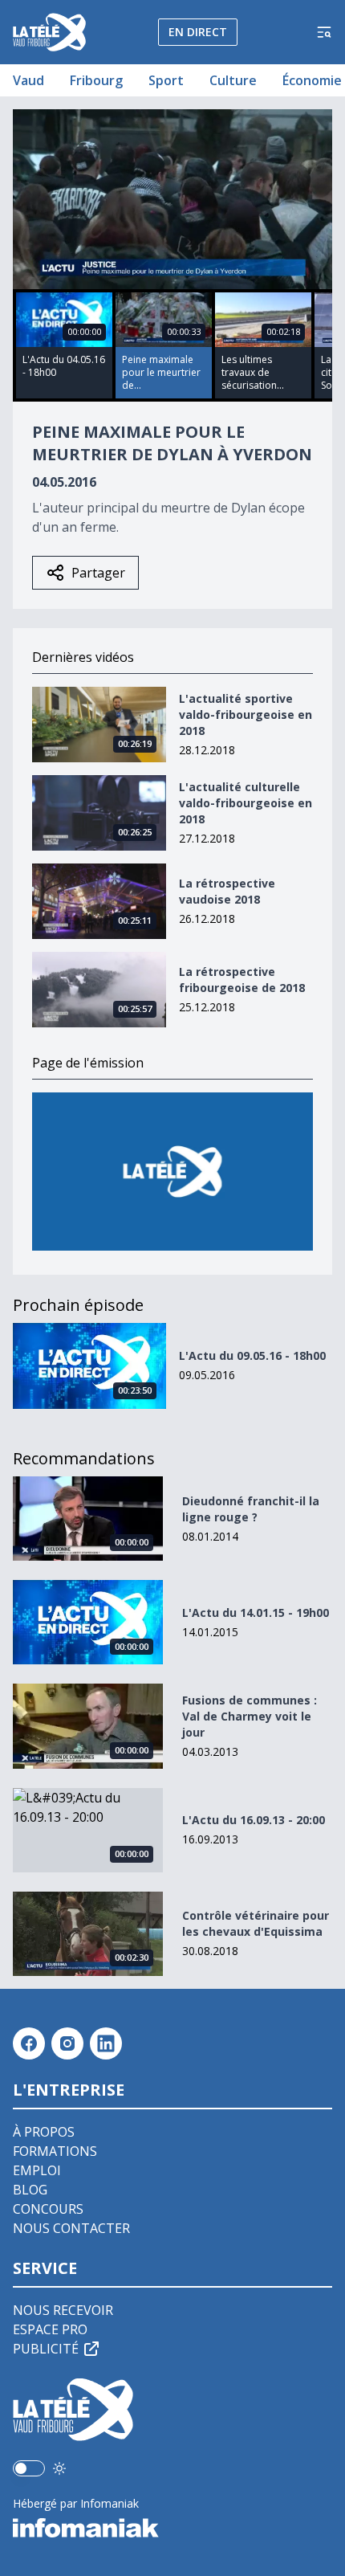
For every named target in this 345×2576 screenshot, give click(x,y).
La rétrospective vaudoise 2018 (227, 891)
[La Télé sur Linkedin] (106, 2043)
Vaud (28, 80)
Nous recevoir (63, 2310)
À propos (44, 2132)
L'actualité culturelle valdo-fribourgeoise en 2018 (246, 803)
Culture (233, 80)
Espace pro (50, 2329)
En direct (198, 32)
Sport (166, 80)
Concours (48, 2209)
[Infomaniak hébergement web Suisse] (172, 2528)
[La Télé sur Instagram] (67, 2043)
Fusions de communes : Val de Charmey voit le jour (250, 1716)
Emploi (37, 2170)
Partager (98, 573)
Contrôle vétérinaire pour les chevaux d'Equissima (256, 1923)
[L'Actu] (172, 1172)
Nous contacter (71, 2228)
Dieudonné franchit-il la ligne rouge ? (251, 1509)
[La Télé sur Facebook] (29, 2043)
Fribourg (96, 80)
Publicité (46, 2349)
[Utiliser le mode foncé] (59, 2468)
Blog (30, 2190)
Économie (312, 80)
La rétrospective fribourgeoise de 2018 (242, 980)
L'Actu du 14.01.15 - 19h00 (256, 1613)
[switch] (29, 2468)
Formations (55, 2151)
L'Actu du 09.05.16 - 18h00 (252, 1355)
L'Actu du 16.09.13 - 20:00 (254, 1820)
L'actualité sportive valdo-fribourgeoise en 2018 (246, 714)
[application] (172, 199)
